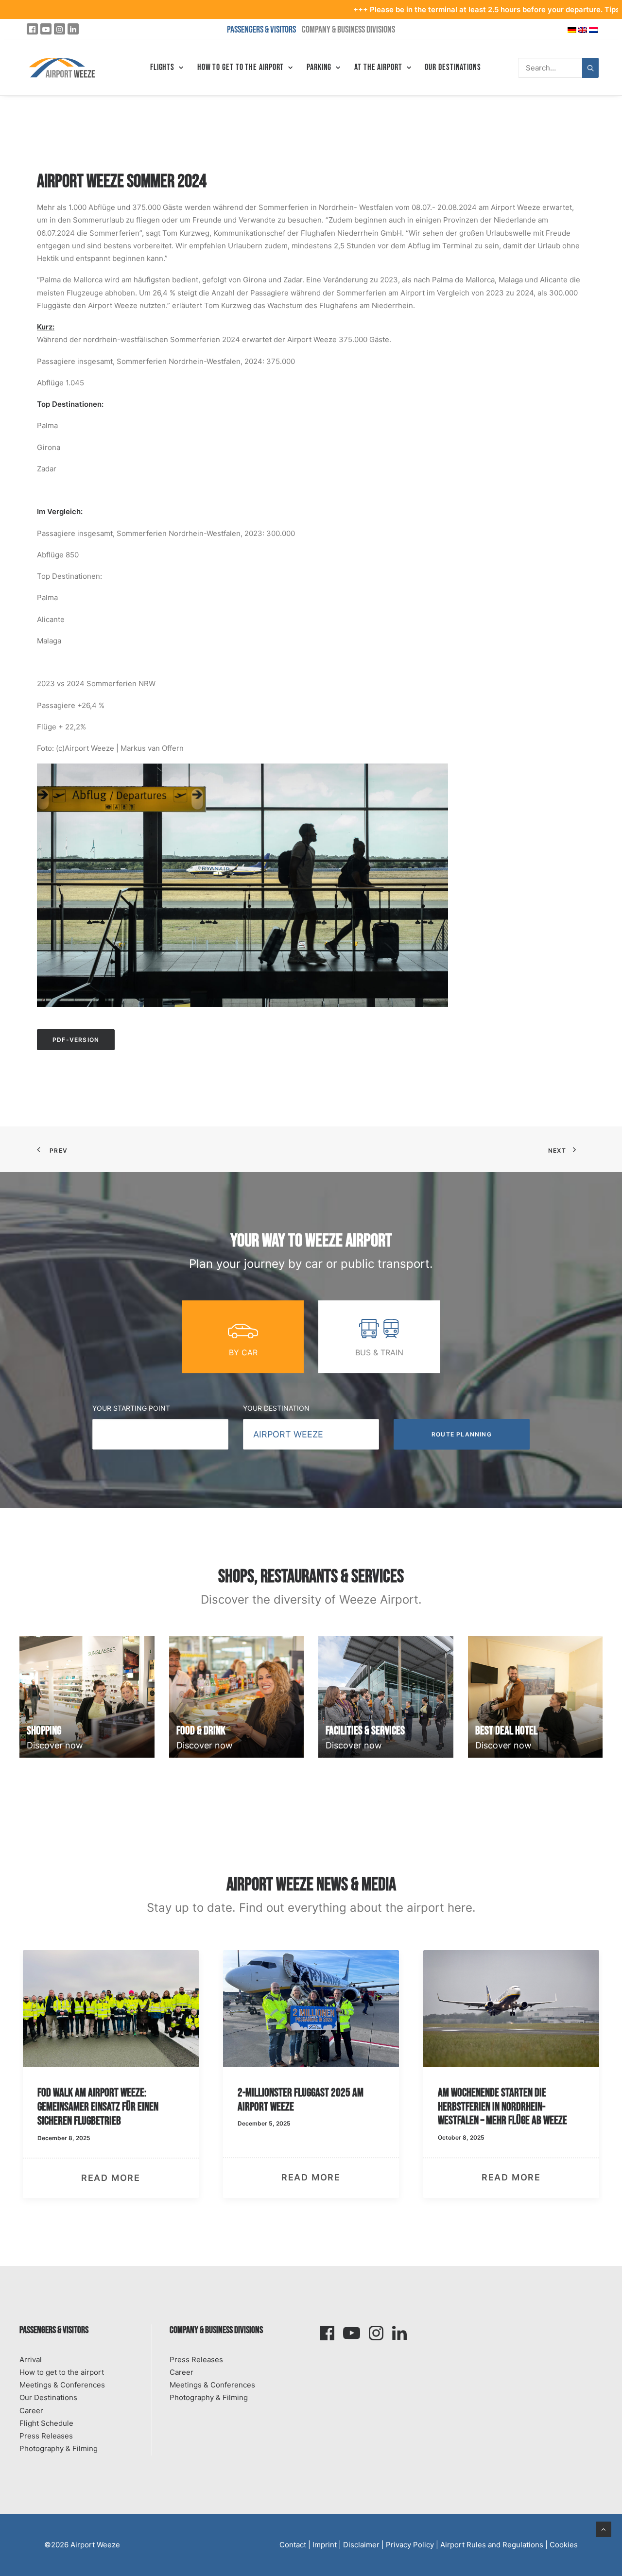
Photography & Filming (59, 2448)
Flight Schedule (46, 2423)
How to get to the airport (62, 2372)
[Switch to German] (572, 29)
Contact (293, 2545)
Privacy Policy (410, 2545)
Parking (319, 67)
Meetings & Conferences (62, 2385)
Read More (111, 2178)
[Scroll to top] (604, 2529)
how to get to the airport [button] (241, 67)
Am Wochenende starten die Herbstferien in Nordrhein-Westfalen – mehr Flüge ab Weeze (302, 2107)
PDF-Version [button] (76, 1040)
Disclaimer (361, 2545)
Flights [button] (162, 67)
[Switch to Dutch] (593, 29)
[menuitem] (167, 68)
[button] (111, 2009)
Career (31, 2411)
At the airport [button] (378, 67)
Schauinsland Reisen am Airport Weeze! (501, 1983)
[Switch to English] (583, 29)
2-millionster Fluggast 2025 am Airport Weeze (100, 2100)
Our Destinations (453, 67)
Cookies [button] (564, 2545)
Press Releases (46, 2436)
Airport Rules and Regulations (492, 2545)
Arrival (31, 2360)
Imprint (325, 2545)
